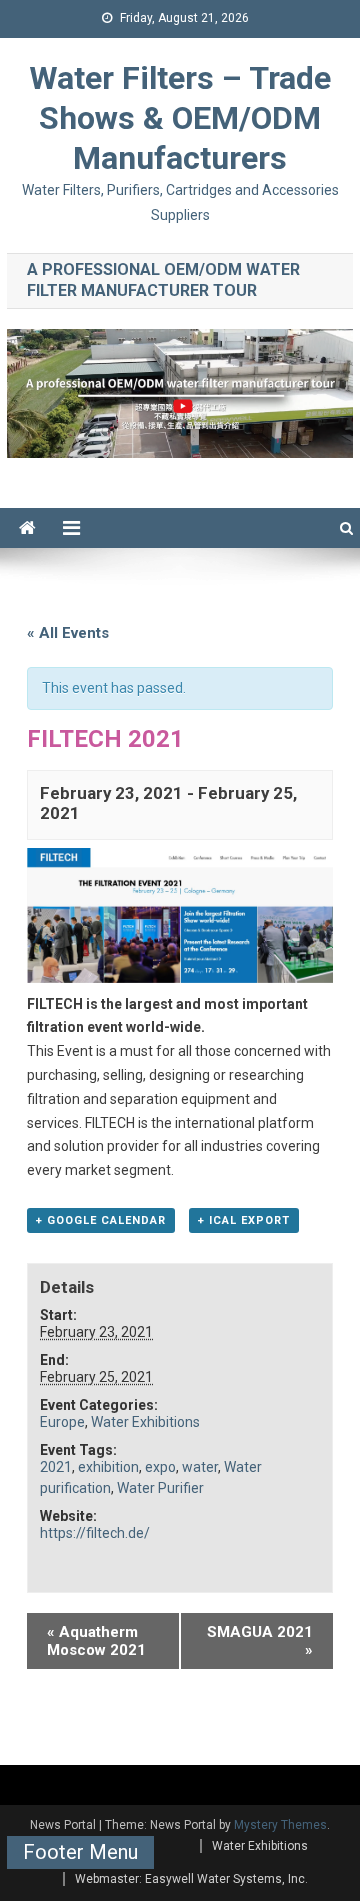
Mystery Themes (280, 1825)
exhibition (108, 1467)
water (200, 1467)
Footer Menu (80, 1852)
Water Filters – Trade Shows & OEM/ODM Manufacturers (180, 118)
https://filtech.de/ (95, 1533)
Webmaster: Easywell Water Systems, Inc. (191, 1879)
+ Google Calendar (101, 1220)
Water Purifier (160, 1488)
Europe (62, 1422)
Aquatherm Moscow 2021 (96, 1641)
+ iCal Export (244, 1220)
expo (160, 1467)
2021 (56, 1467)
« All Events (68, 633)
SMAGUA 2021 (260, 1641)
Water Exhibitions (145, 1422)
